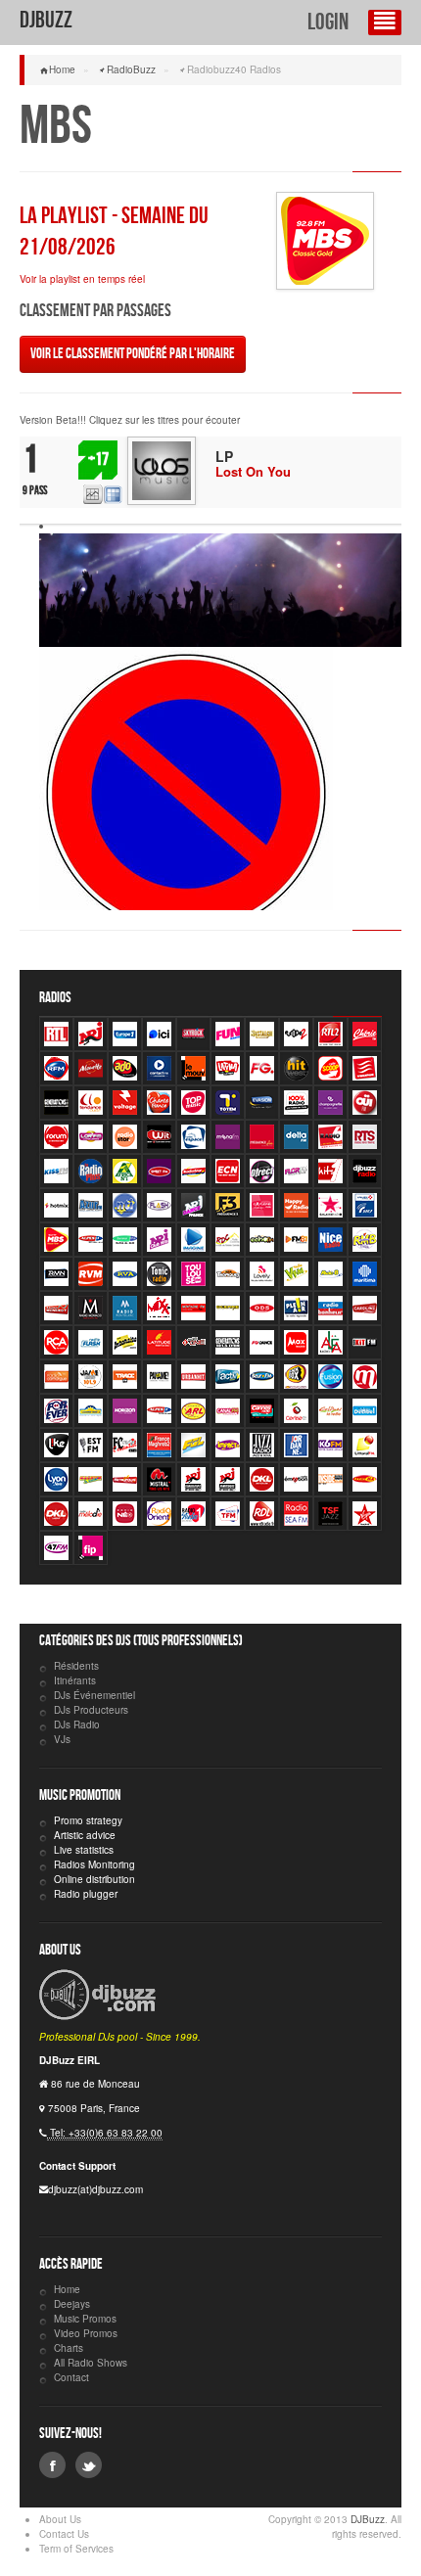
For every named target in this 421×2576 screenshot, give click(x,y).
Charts (69, 2348)
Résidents (76, 1666)
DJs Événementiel (94, 1695)
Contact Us (64, 2534)
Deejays (72, 2304)
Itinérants (75, 1680)
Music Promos (85, 2319)
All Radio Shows (91, 2363)
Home (62, 69)
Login (328, 22)
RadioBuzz (131, 69)
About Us (60, 2519)
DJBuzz (46, 20)
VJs (62, 1739)
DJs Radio (77, 1725)
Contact (71, 2377)
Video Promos (86, 2333)
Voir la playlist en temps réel (82, 279)
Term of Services (76, 2549)
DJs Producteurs (91, 1710)
